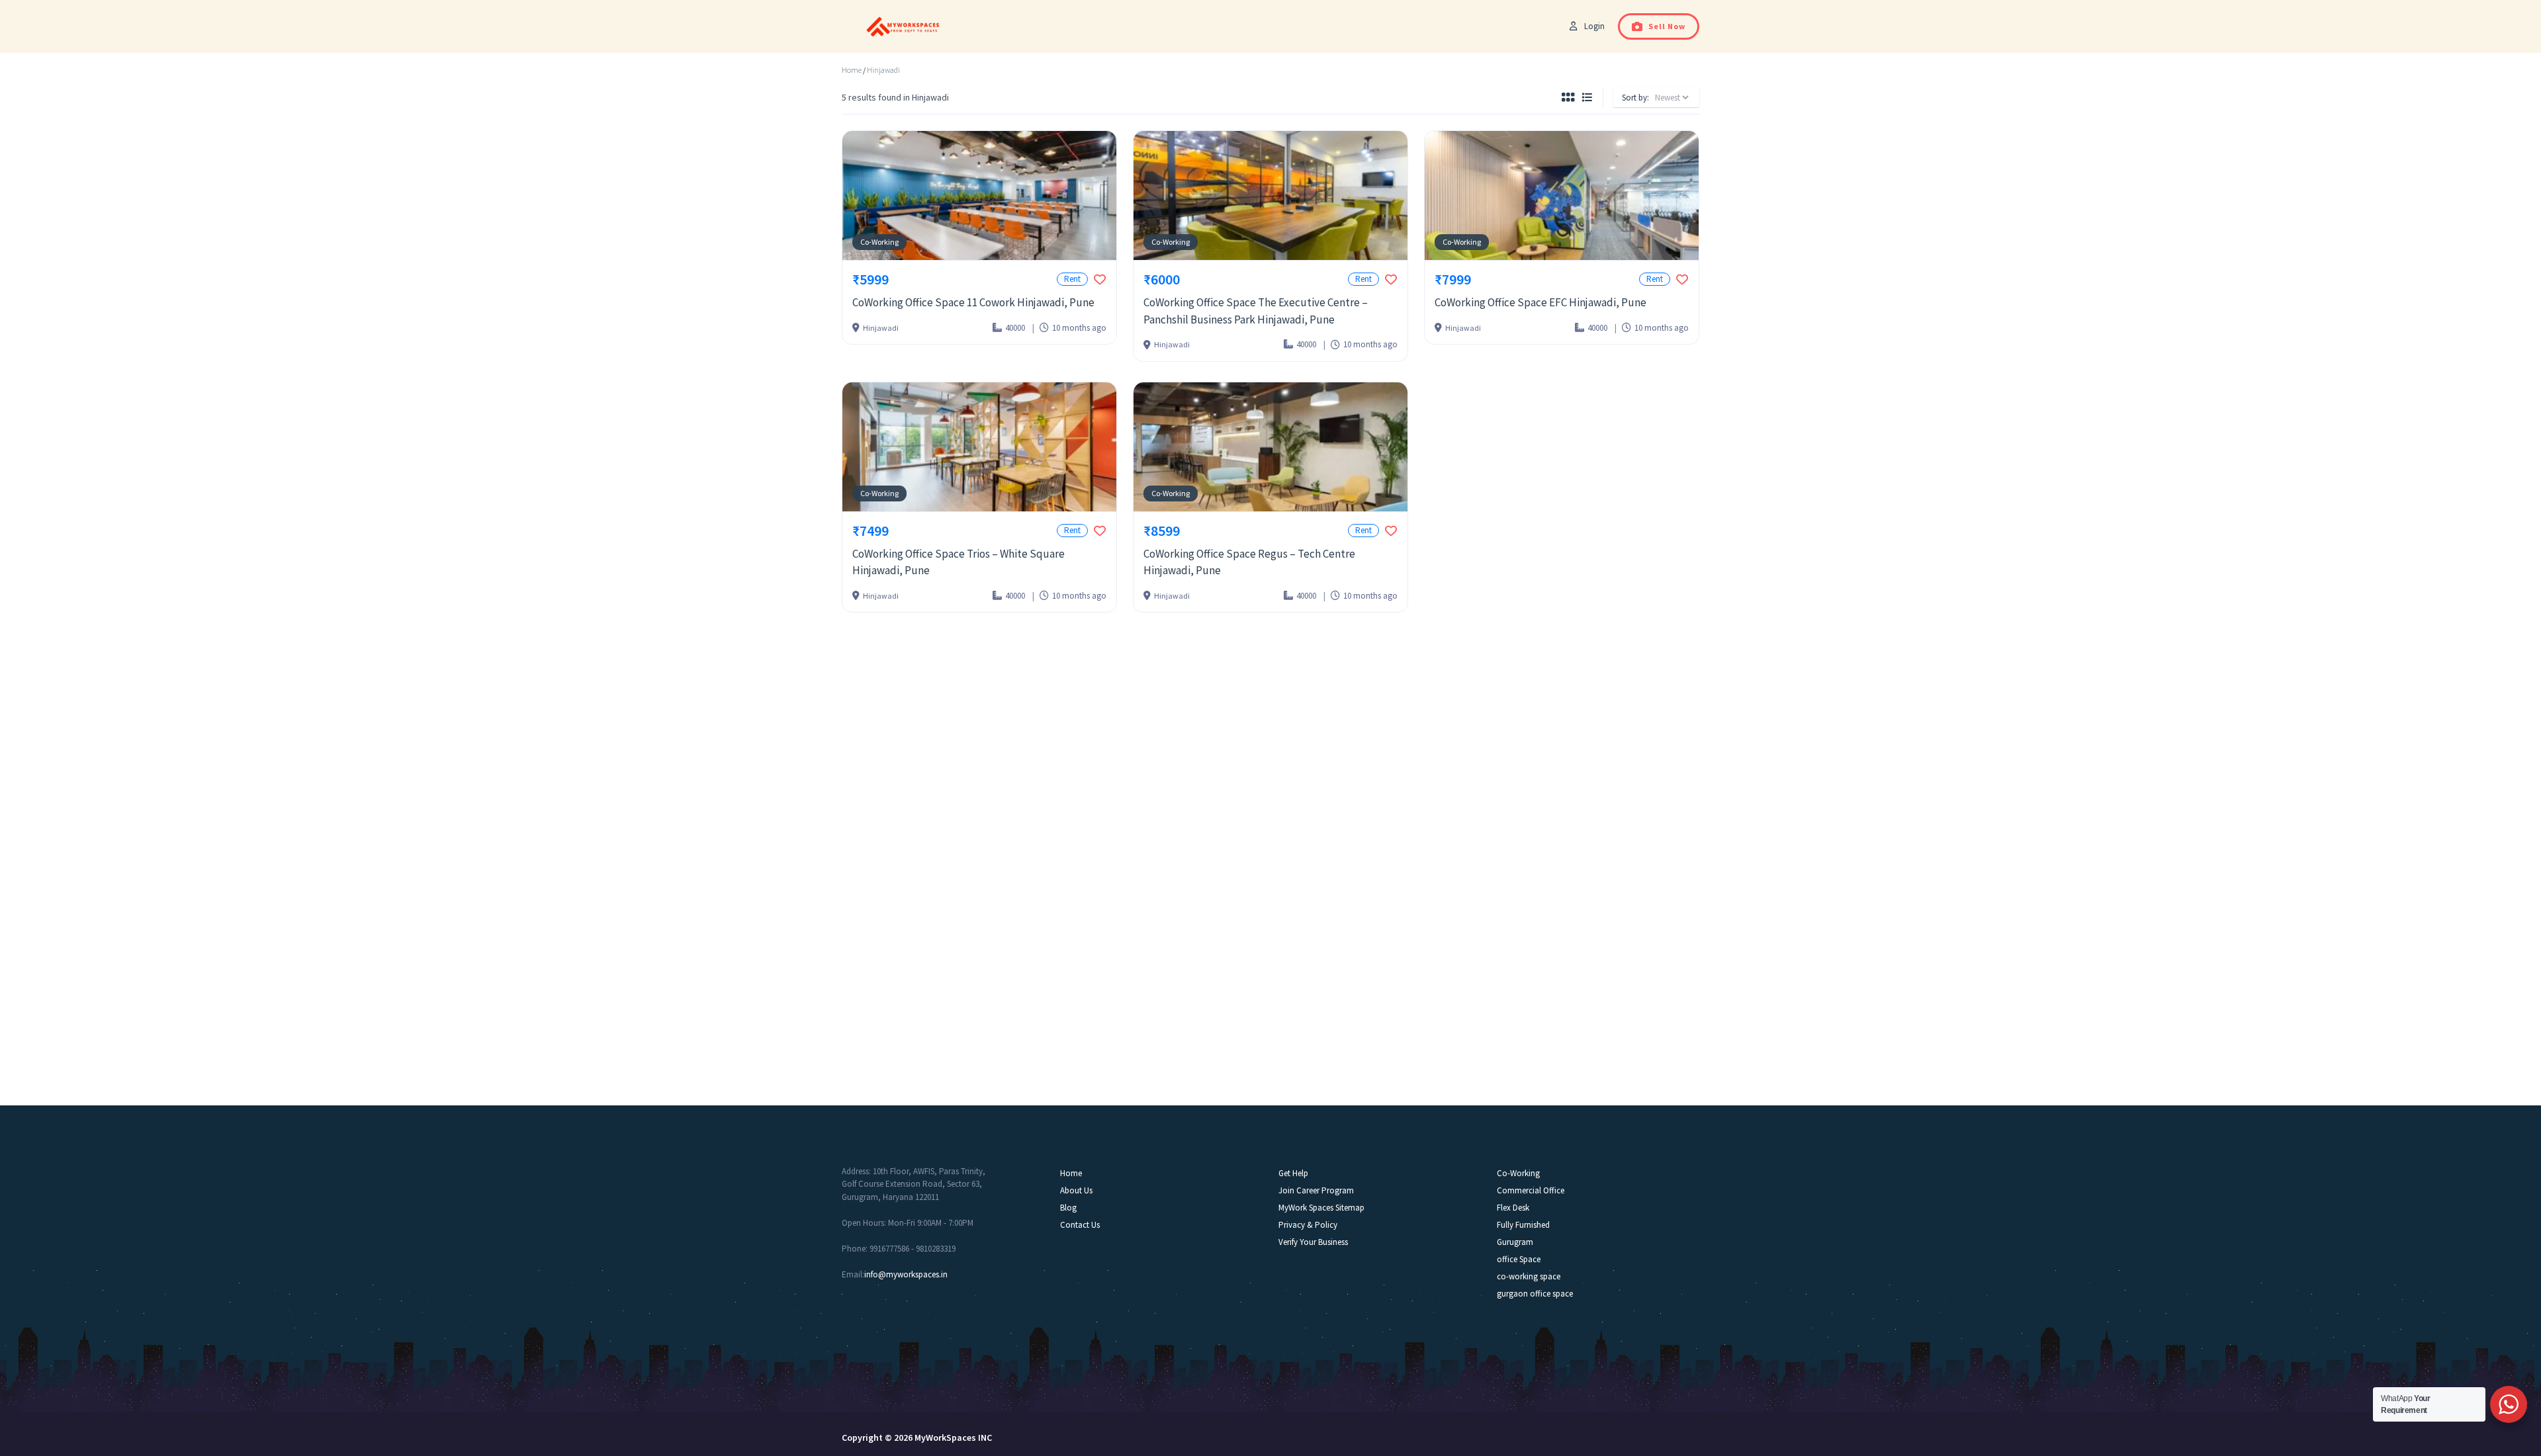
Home (852, 70)
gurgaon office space (1535, 1294)
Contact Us (1080, 1225)
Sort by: (1635, 98)
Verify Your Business (1313, 1242)
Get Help (1293, 1173)
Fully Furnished (1523, 1225)
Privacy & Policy (1308, 1225)
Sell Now (1667, 26)
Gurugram (1515, 1242)
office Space (1519, 1259)
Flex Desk (1513, 1208)
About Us (1076, 1190)
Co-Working (879, 242)
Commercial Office (1531, 1190)
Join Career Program (1316, 1190)
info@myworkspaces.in (906, 1274)
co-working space (1529, 1276)
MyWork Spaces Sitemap (1321, 1208)
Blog (1068, 1208)
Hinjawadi (883, 70)
